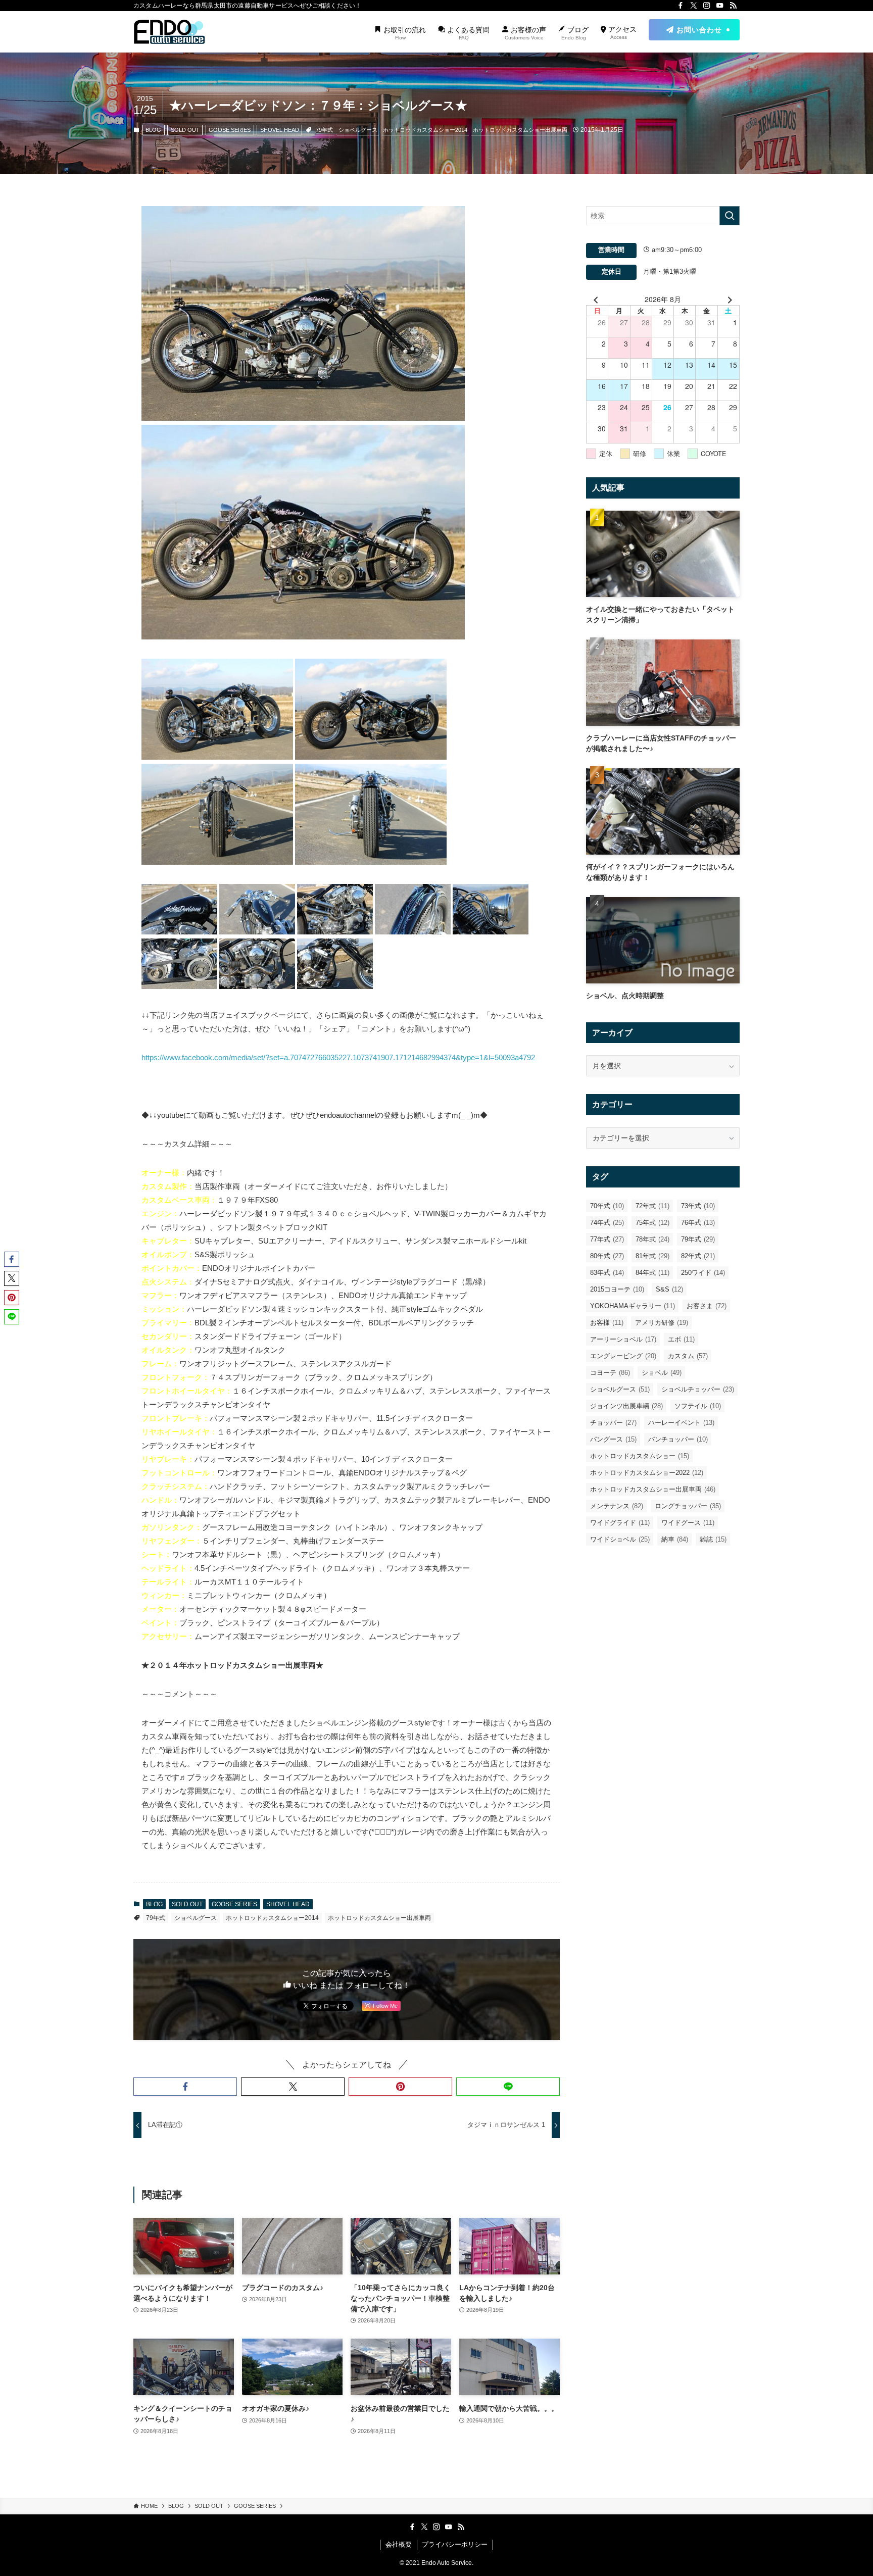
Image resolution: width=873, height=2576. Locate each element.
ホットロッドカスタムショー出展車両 (520, 130)
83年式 (607, 1273)
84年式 (652, 1273)
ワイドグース (688, 1523)
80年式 (607, 1256)
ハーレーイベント (681, 1423)
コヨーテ (610, 1373)
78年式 (652, 1239)
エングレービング (623, 1356)
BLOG (153, 130)
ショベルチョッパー (698, 1389)
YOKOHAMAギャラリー (633, 1306)
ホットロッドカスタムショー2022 (647, 1473)
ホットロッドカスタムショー (640, 1456)
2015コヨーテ (617, 1289)
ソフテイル (698, 1406)
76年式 (698, 1223)
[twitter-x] (694, 6)
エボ (681, 1339)
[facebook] (681, 6)
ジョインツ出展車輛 (626, 1406)
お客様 (607, 1323)
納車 (675, 1539)
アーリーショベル (623, 1339)
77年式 (607, 1239)
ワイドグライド (620, 1523)
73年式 (698, 1206)
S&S (669, 1289)
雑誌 (713, 1539)
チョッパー (613, 1423)
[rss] (733, 6)
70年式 (607, 1206)
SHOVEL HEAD (280, 130)
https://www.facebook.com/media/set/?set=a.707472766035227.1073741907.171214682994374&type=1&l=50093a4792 (338, 1057)
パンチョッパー (678, 1439)
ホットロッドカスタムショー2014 (425, 130)
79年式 (324, 130)
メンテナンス (617, 1506)
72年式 (652, 1206)
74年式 (607, 1223)
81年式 (652, 1256)
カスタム (688, 1356)
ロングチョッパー (688, 1506)
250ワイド (703, 1273)
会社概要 (399, 2544)
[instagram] (707, 6)
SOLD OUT (185, 130)
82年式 (698, 1256)
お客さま (707, 1306)
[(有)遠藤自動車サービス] (169, 32)
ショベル (662, 1373)
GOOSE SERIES (230, 130)
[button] (185, 2087)
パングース (613, 1439)
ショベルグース (358, 130)
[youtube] (720, 6)
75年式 (652, 1223)
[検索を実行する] (730, 216)
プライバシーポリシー (455, 2544)
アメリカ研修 (662, 1323)
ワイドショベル (620, 1539)
